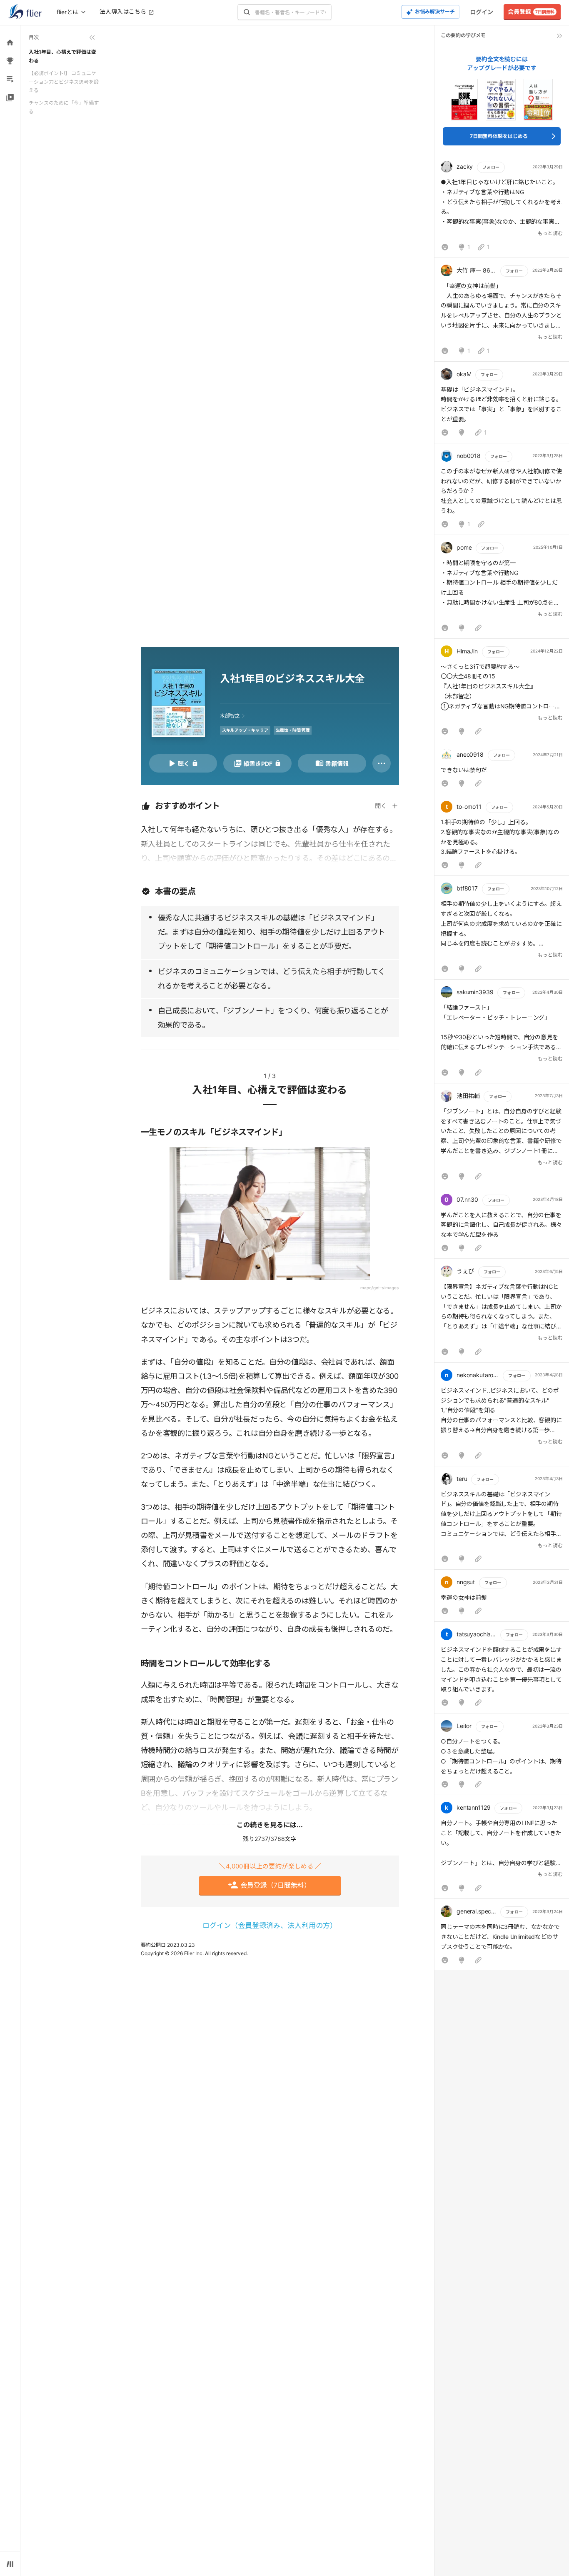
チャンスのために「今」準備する (64, 107)
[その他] (382, 763)
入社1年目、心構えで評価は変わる (62, 56)
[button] (502, 208)
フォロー (491, 167)
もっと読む (550, 233)
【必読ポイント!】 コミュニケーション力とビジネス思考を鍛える (64, 82)
